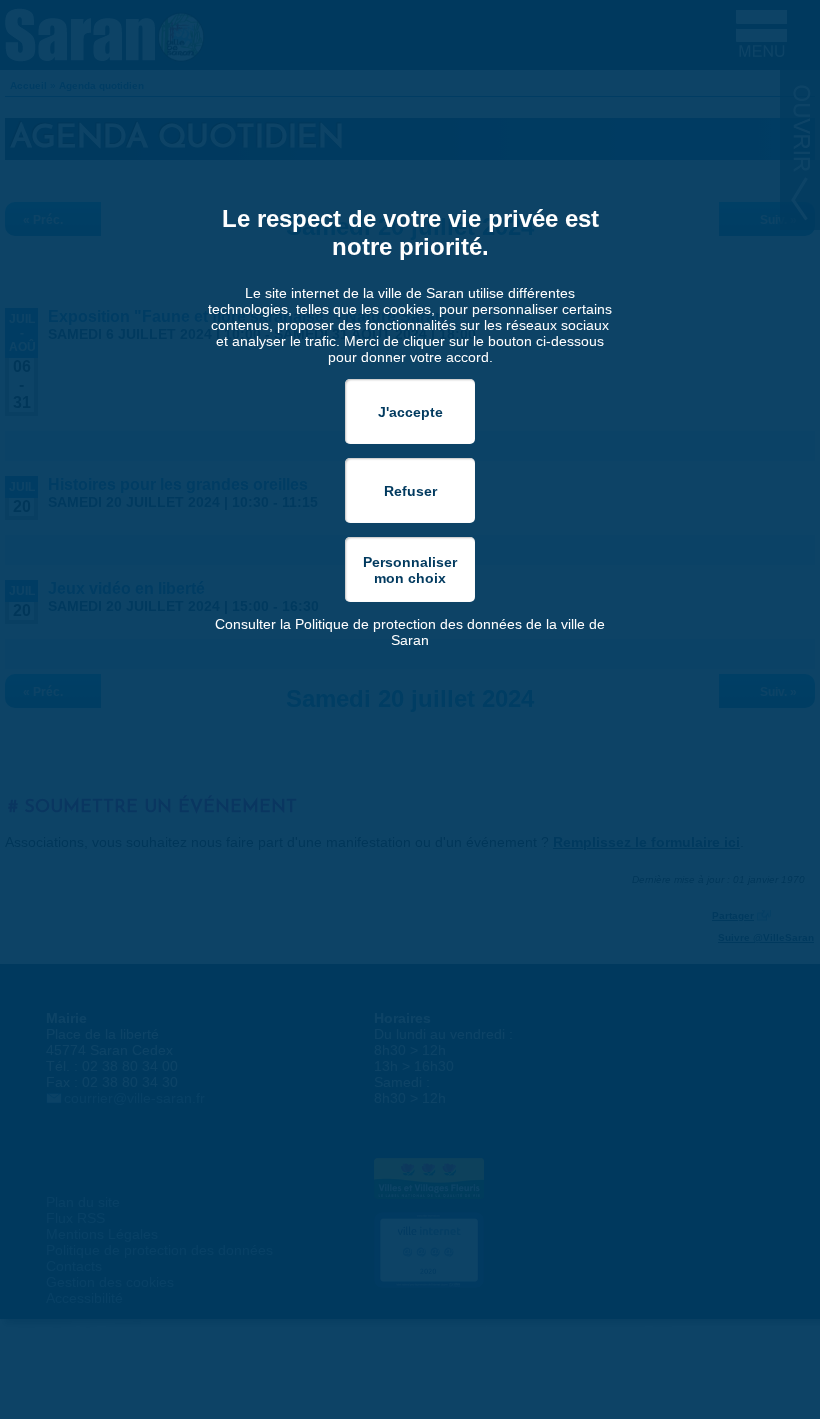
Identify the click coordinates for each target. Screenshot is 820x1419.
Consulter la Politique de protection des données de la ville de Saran (410, 632)
